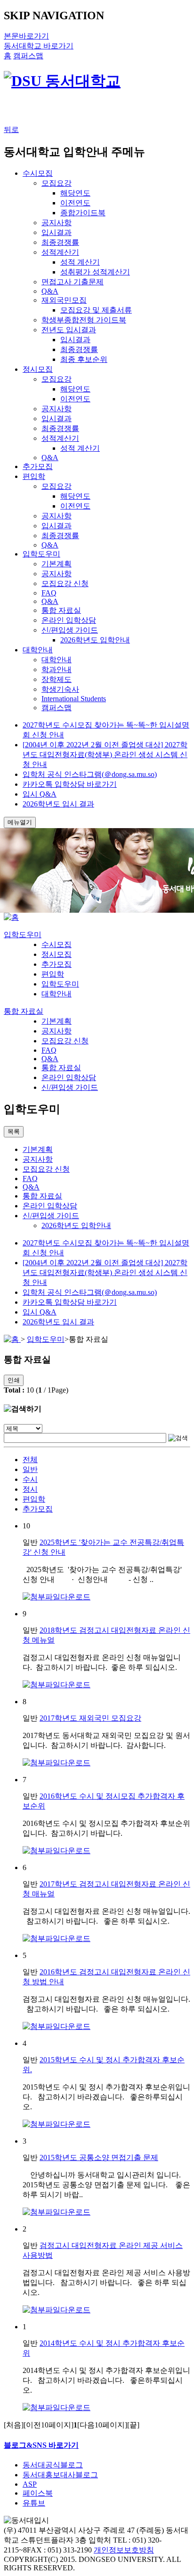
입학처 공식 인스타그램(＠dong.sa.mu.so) (90, 774)
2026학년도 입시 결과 (58, 804)
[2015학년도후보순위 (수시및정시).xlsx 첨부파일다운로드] (57, 2124)
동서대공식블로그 (53, 2465)
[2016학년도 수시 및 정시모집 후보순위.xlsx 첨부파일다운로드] (57, 1851)
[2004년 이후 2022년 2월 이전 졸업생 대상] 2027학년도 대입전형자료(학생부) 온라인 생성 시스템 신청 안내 (105, 755)
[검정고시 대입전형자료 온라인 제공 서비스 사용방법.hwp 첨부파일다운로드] (57, 2310)
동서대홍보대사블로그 (60, 2475)
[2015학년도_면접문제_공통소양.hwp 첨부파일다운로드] (57, 2212)
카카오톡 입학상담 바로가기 (70, 784)
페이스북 (38, 2493)
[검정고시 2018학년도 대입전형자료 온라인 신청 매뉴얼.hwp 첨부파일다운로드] (57, 1685)
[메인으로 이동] (11, 917)
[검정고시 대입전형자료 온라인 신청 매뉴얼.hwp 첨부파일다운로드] (57, 2026)
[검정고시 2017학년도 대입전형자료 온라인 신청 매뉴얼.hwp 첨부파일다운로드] (57, 1938)
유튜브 (34, 2503)
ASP (30, 2484)
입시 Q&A (40, 794)
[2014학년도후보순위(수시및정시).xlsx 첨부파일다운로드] (57, 2408)
